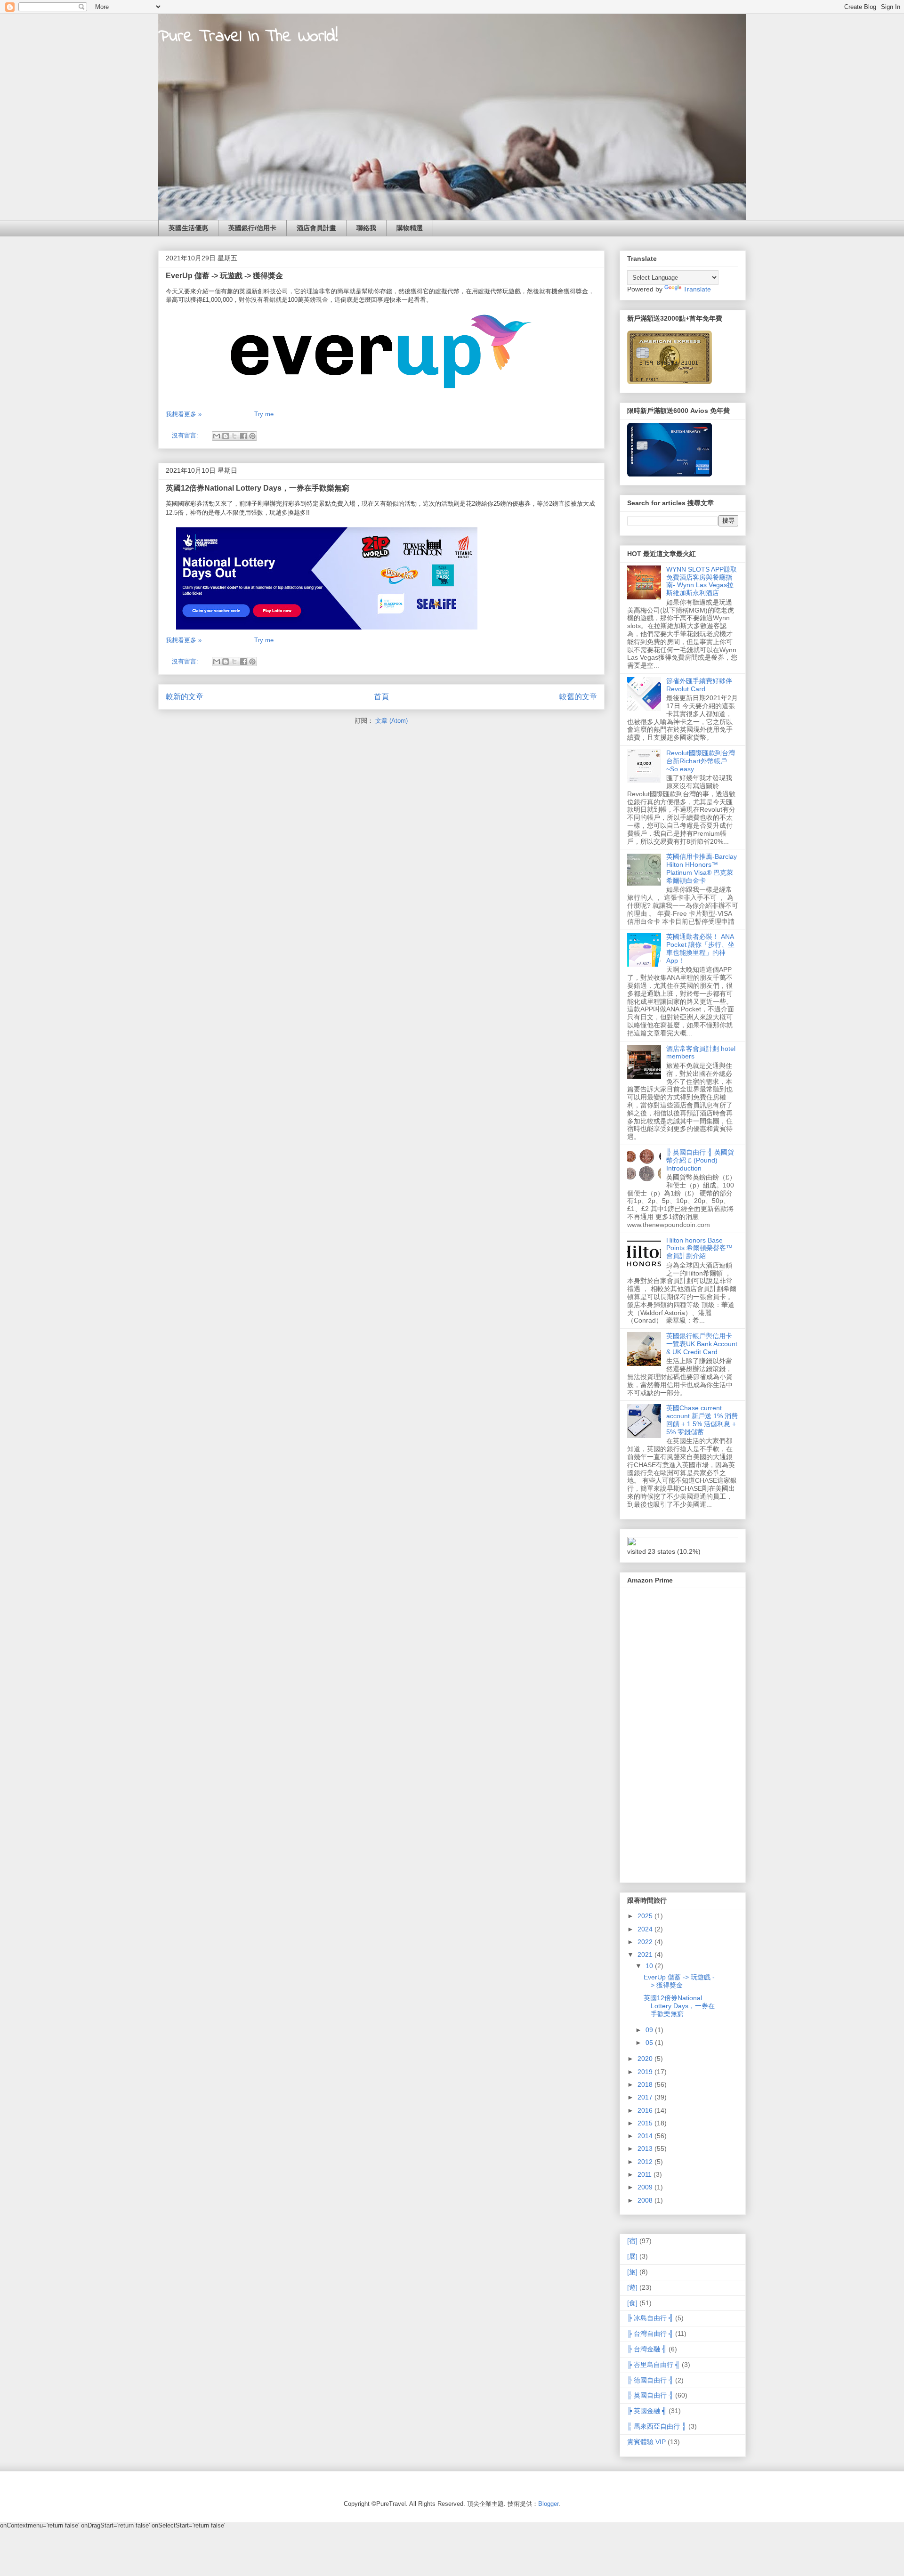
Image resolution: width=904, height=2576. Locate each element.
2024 (646, 1929)
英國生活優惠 (188, 228)
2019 (646, 2072)
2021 (646, 1954)
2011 (646, 2174)
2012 (646, 2162)
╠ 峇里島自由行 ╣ (654, 2365)
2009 (646, 2187)
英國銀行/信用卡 (252, 228)
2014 (646, 2136)
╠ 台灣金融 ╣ (647, 2349)
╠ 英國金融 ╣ (647, 2411)
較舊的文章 (578, 697)
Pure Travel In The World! (248, 37)
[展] (632, 2256)
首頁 (381, 697)
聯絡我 (366, 228)
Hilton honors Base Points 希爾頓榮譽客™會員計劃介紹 (699, 1248)
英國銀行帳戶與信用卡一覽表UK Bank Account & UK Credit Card (702, 1344)
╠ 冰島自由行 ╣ (650, 2318)
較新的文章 (185, 697)
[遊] (632, 2287)
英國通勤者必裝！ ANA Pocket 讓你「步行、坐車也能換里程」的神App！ (700, 948)
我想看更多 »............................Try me (220, 414)
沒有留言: (186, 435)
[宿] (632, 2241)
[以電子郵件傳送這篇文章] (217, 436)
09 (650, 2030)
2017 (646, 2097)
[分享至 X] (234, 436)
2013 (646, 2148)
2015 (646, 2123)
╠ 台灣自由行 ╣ (650, 2334)
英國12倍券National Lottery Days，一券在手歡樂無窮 (258, 488)
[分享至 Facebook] (243, 436)
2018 (646, 2084)
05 (650, 2043)
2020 (646, 2059)
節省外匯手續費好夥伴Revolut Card (699, 685)
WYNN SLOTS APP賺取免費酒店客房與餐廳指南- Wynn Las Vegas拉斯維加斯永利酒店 (702, 581)
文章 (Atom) (391, 721)
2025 (646, 1916)
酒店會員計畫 (316, 228)
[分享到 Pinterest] (252, 436)
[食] (632, 2303)
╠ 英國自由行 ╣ (650, 2395)
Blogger (548, 2504)
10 (650, 1966)
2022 (646, 1942)
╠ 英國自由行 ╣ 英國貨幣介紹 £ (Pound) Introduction (700, 1160)
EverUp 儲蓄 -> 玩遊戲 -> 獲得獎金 (224, 276)
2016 (646, 2110)
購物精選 (410, 228)
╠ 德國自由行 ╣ (650, 2380)
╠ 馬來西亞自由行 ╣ (657, 2426)
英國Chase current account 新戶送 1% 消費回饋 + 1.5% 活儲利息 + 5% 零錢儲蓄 (702, 1420)
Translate (697, 289)
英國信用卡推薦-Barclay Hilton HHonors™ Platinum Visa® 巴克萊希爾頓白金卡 (702, 868)
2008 (646, 2200)
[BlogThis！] (226, 436)
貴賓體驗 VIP (646, 2442)
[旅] (632, 2272)
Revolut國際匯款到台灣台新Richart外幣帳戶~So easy (701, 761)
